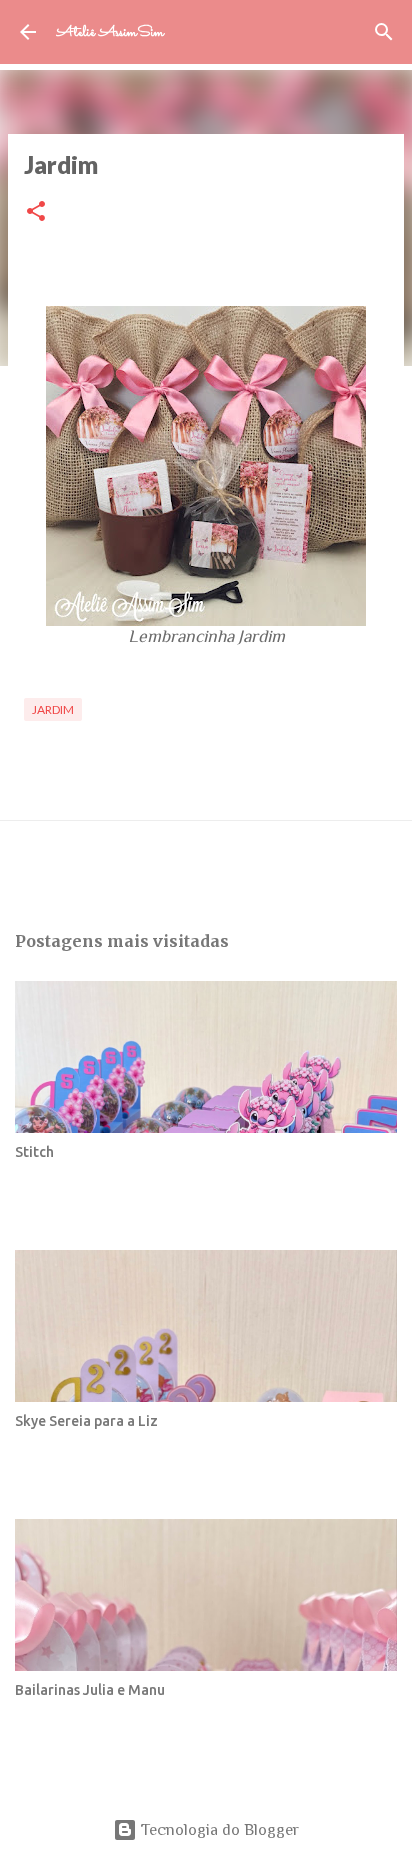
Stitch (34, 1152)
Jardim (53, 709)
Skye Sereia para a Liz (86, 1421)
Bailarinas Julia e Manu (90, 1690)
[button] (36, 212)
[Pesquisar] (384, 32)
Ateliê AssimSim (110, 32)
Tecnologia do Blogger (218, 1830)
